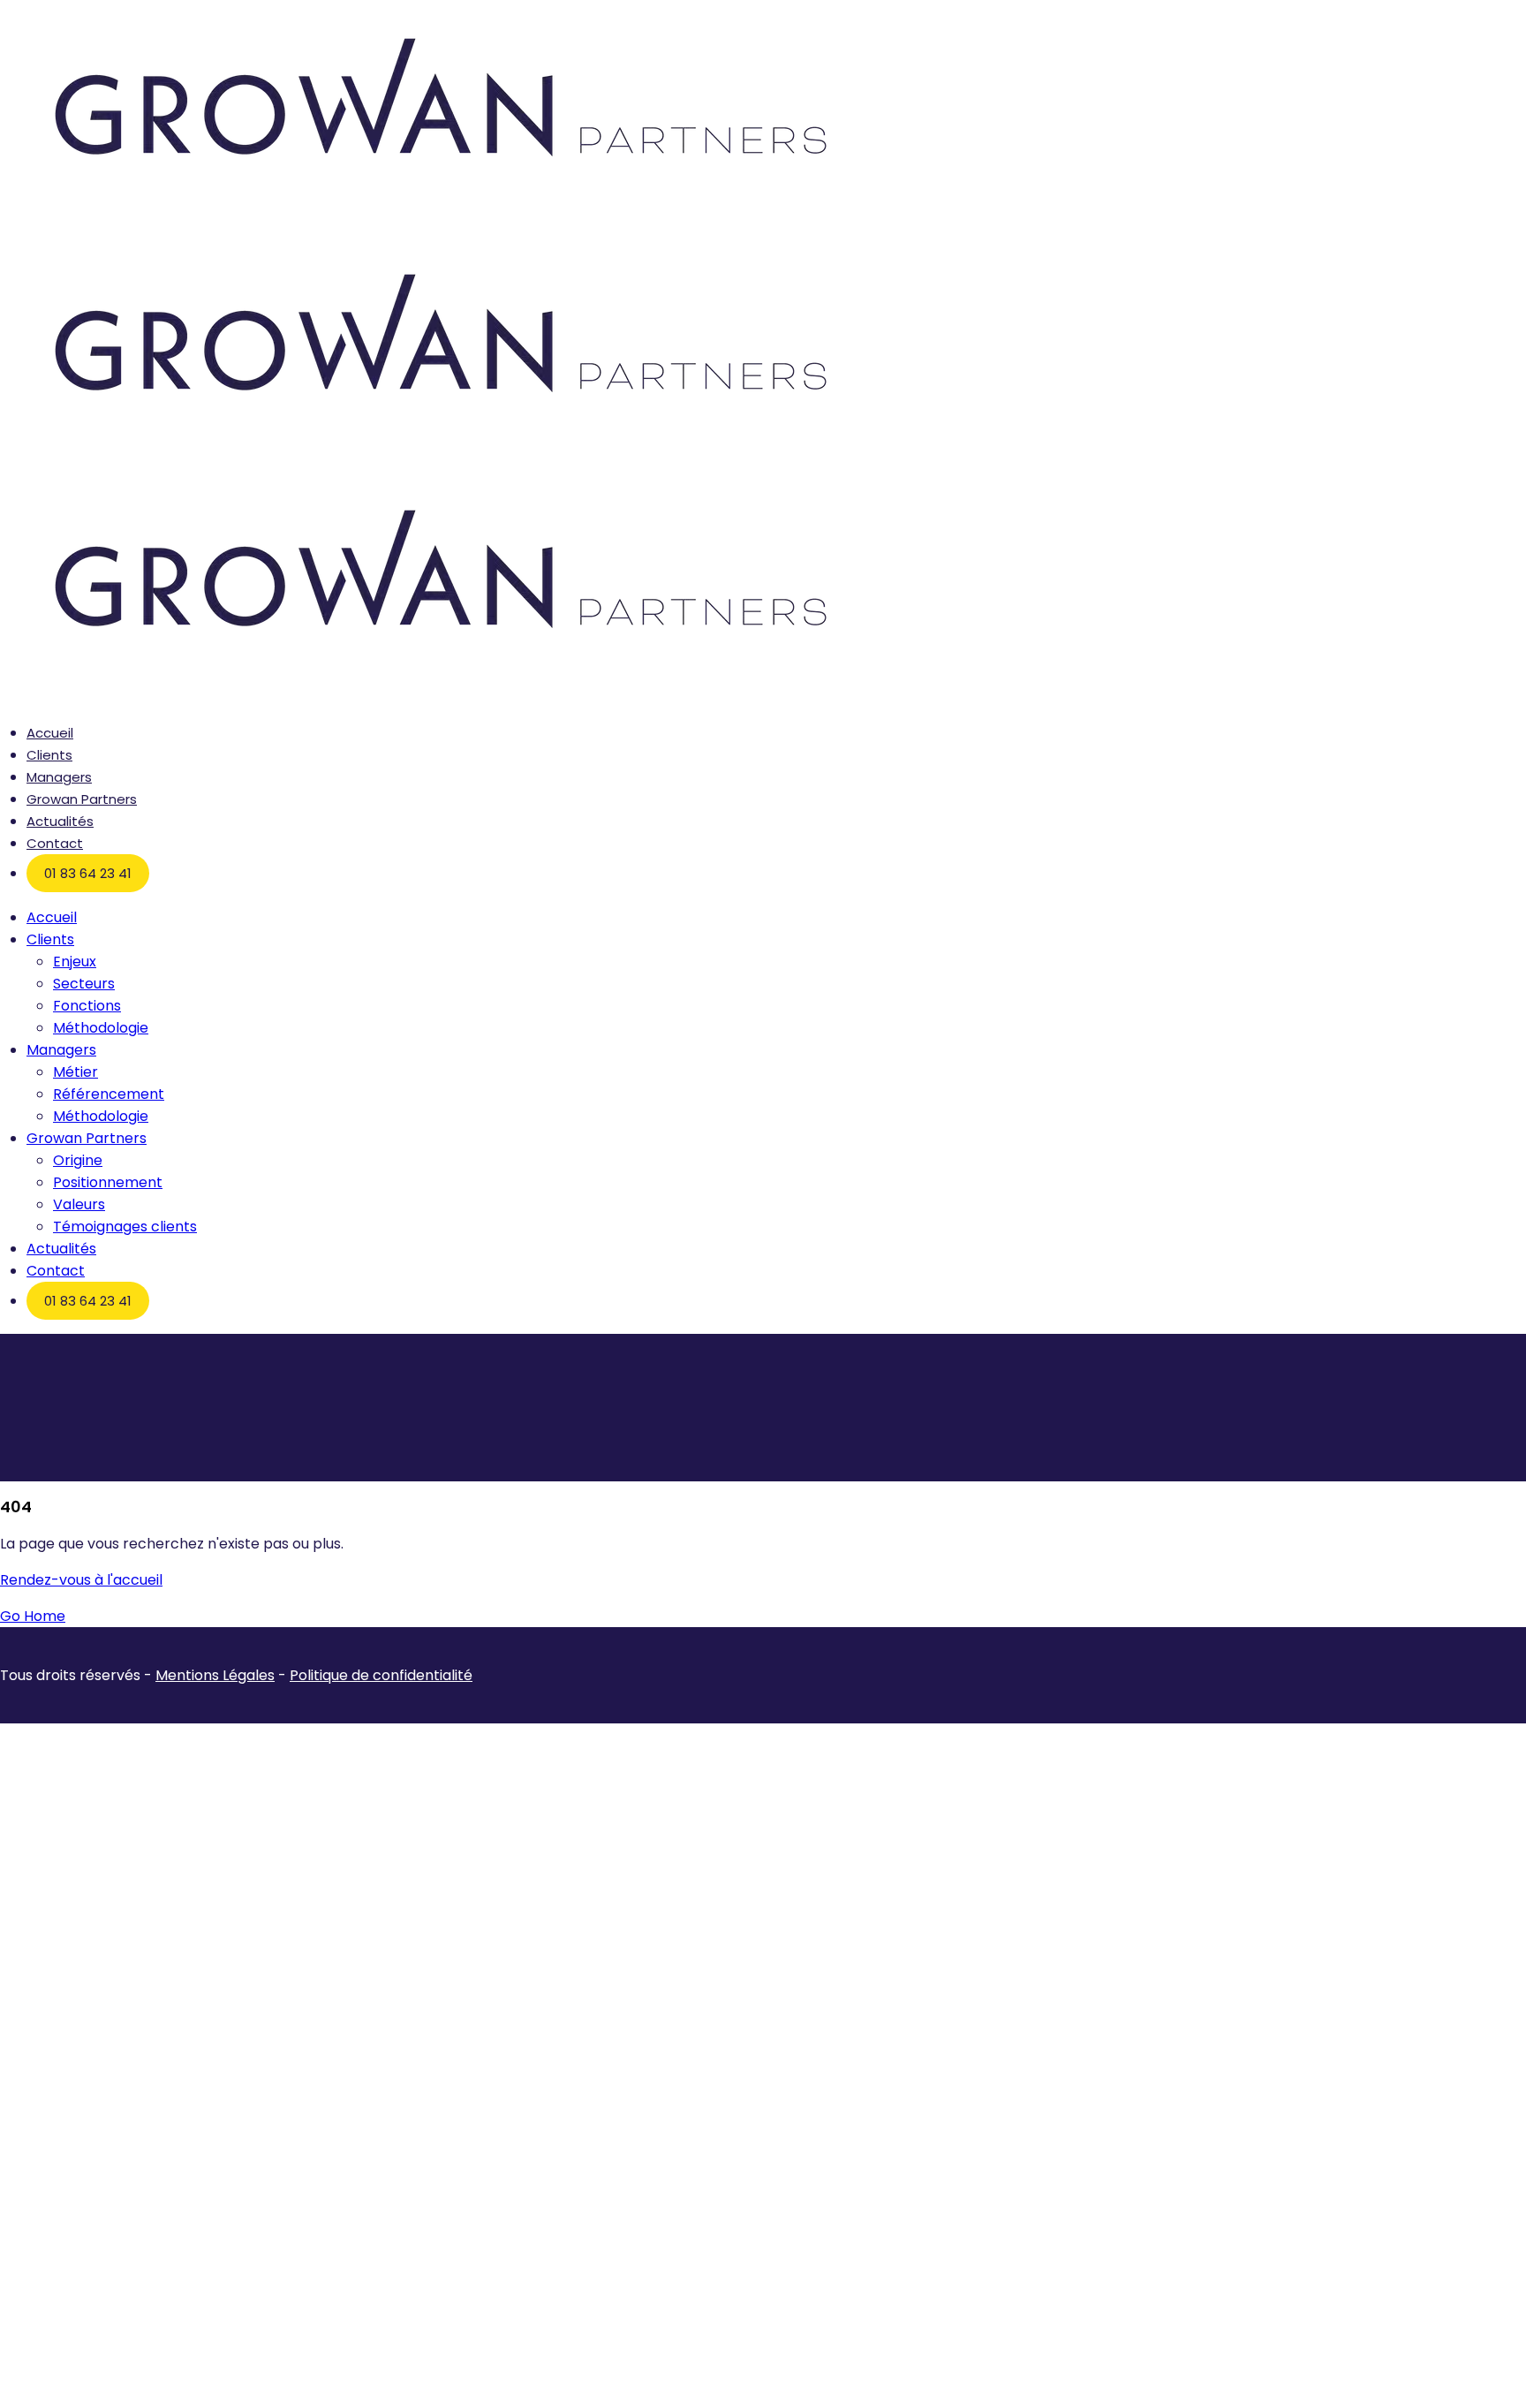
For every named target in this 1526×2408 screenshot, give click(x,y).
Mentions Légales (215, 1675)
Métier (76, 1072)
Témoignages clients (125, 1227)
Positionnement (108, 1182)
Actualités (60, 821)
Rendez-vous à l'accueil (81, 1580)
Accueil (50, 733)
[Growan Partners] (442, 225)
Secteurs (84, 984)
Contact (55, 843)
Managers (59, 777)
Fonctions (87, 1006)
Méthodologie (101, 1028)
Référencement (109, 1094)
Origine (78, 1160)
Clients (49, 755)
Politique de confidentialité (381, 1675)
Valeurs (79, 1204)
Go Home (33, 1616)
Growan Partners (82, 799)
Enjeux (75, 962)
